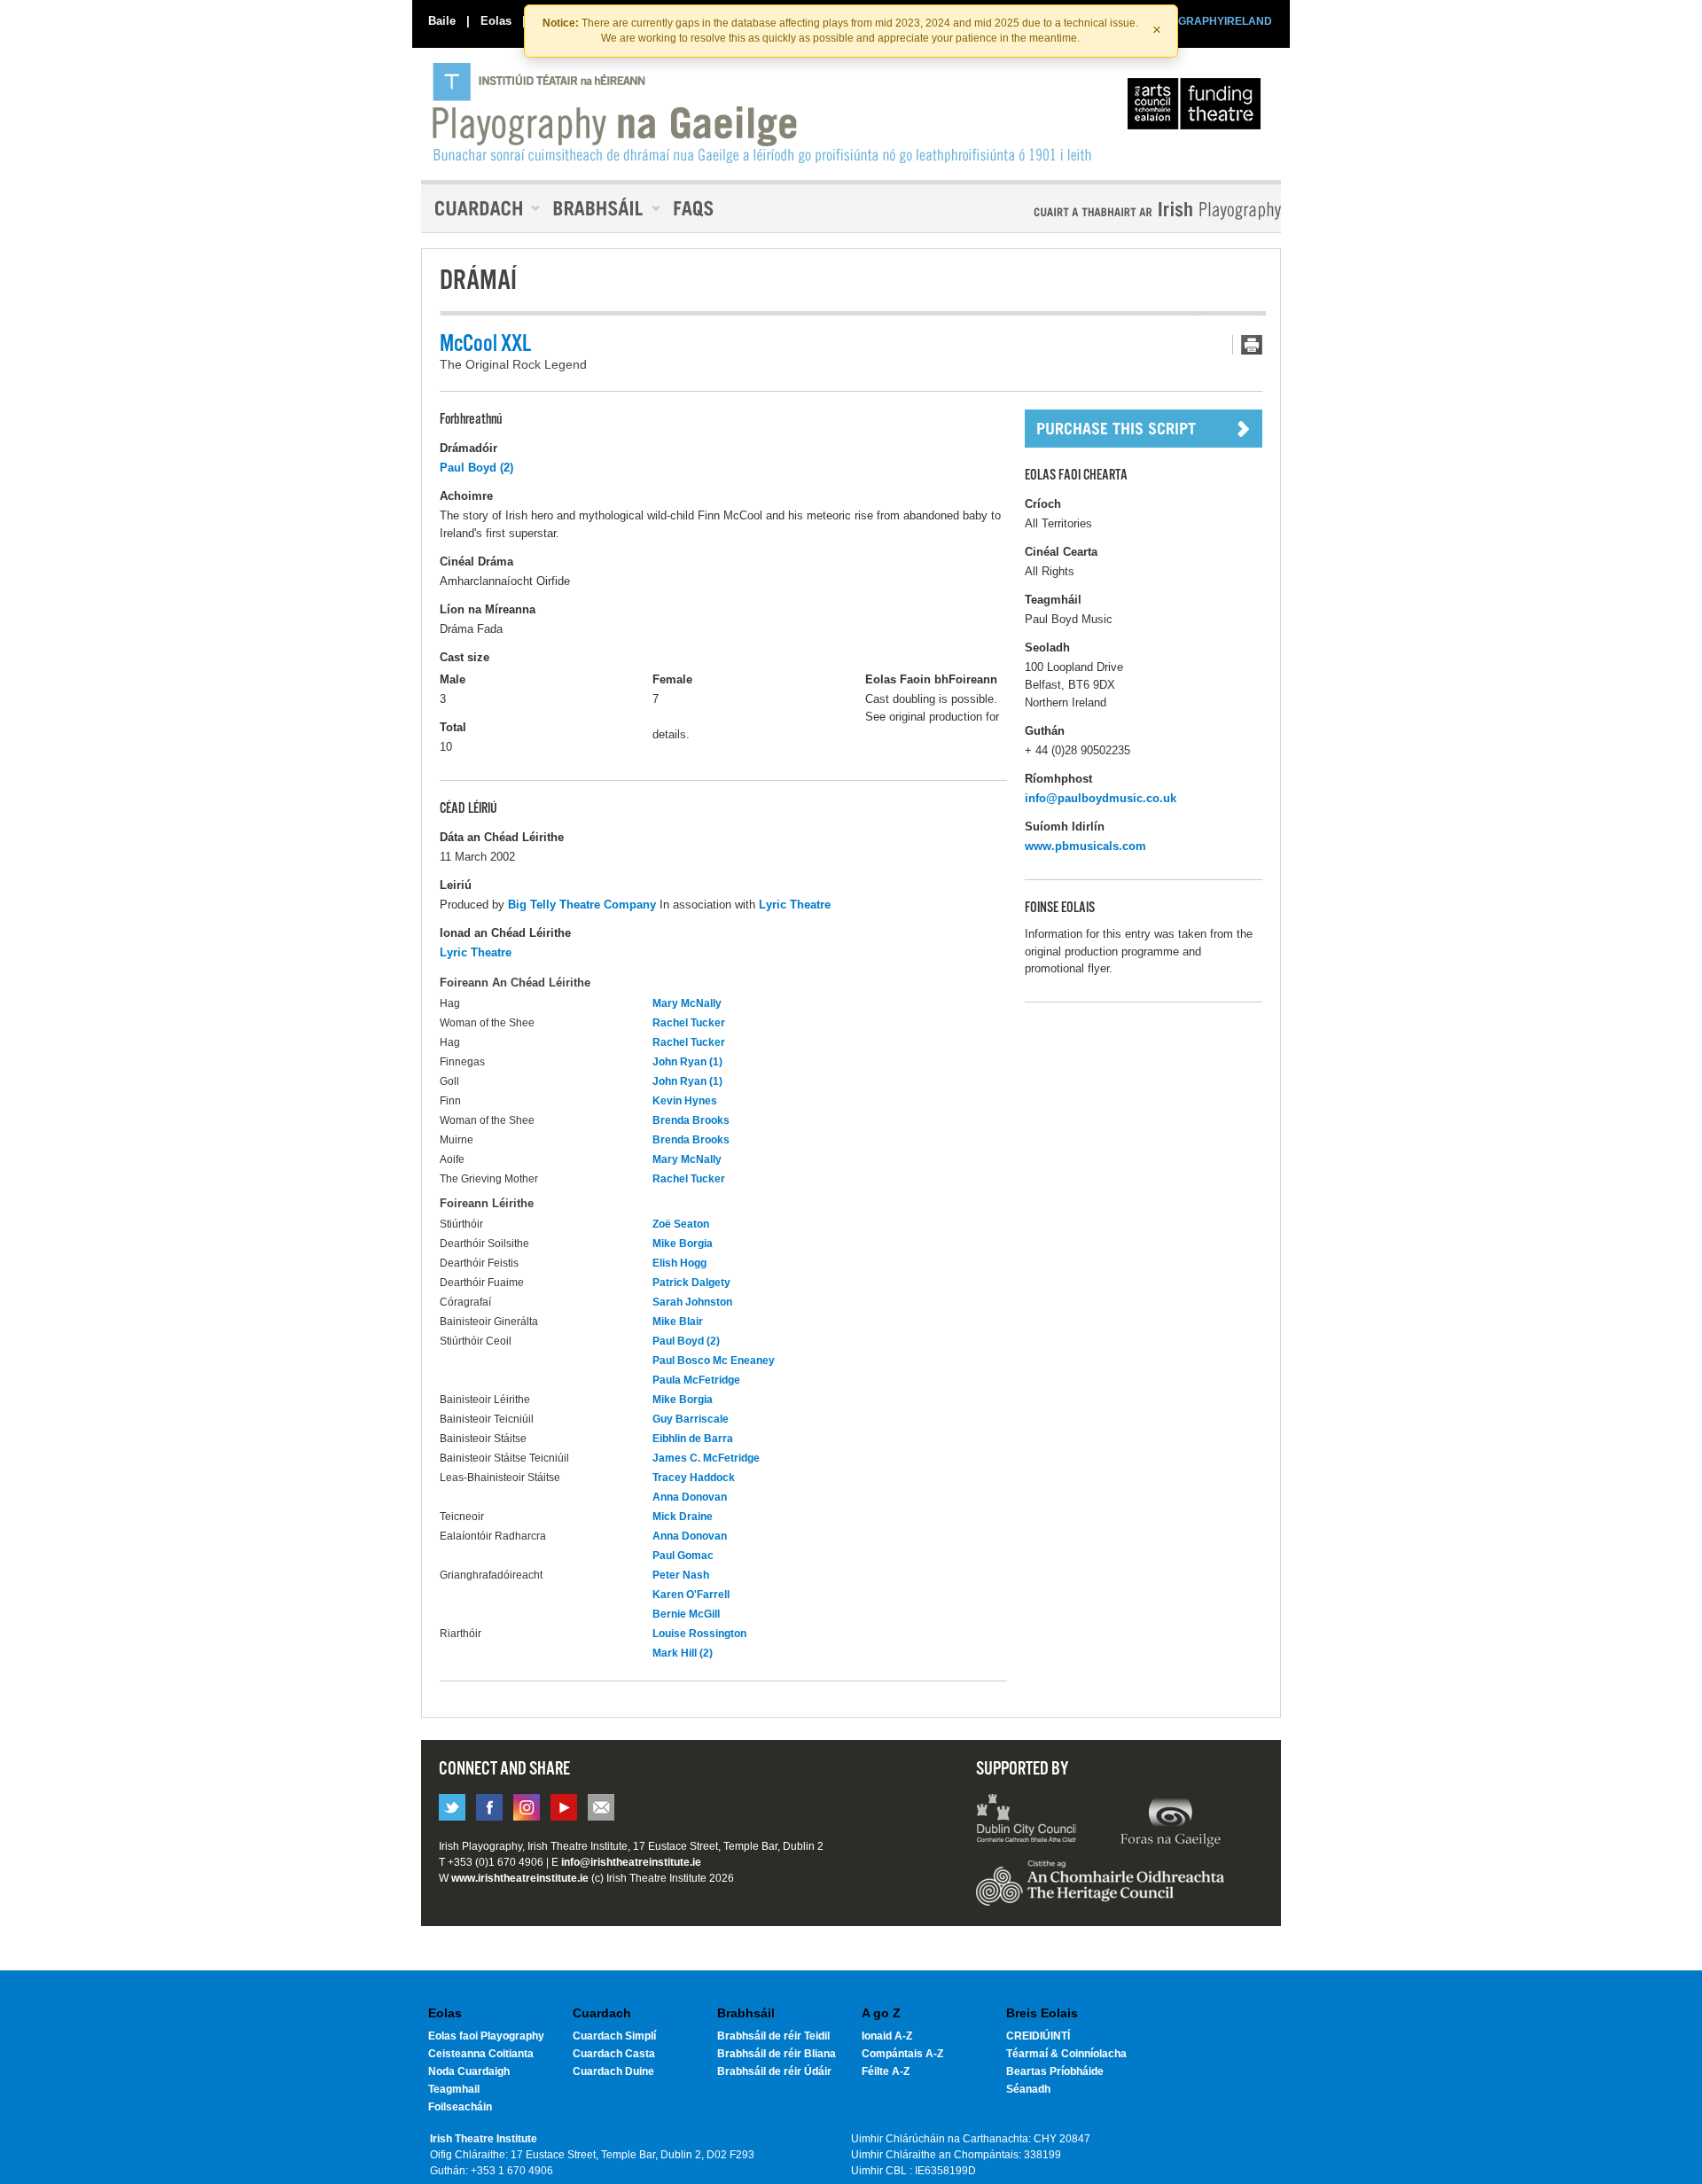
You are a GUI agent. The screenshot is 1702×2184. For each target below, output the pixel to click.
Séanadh (1028, 2089)
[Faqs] (695, 208)
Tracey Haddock (694, 1478)
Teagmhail (454, 2089)
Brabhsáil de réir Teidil (773, 2036)
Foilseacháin (460, 2107)
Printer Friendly (1247, 345)
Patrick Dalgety (691, 1283)
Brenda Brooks (691, 1120)
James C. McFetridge (706, 1458)
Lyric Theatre (795, 905)
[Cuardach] (480, 208)
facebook (489, 1807)
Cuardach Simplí (614, 2036)
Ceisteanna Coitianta (481, 2054)
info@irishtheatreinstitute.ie (631, 1862)
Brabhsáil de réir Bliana (777, 2054)
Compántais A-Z (902, 2054)
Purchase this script (1144, 429)
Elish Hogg (679, 1263)
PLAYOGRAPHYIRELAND (1207, 21)
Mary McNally (687, 1003)
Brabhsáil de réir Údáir (774, 2071)
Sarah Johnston (692, 1302)
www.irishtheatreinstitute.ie (520, 1878)
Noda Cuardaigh (469, 2071)
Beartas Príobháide (1055, 2071)
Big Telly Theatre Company (582, 905)
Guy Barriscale (691, 1419)
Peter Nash (681, 1575)
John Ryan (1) (687, 1062)
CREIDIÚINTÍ (1038, 2036)
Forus (1170, 1821)
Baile (442, 21)
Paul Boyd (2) (476, 468)
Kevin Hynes (685, 1101)
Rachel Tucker (689, 1023)
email (601, 1807)
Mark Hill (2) (683, 1653)
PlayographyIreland (764, 113)
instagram (527, 1807)
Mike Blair (678, 1322)
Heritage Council (1100, 1891)
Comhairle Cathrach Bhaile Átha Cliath (1027, 1821)
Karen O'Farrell (691, 1595)
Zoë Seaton (681, 1224)
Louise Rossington (699, 1634)
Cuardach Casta (614, 2054)
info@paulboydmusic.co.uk (1101, 798)
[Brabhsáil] (600, 208)
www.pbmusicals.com (1085, 846)
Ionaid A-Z (887, 2036)
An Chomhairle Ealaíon (1198, 108)
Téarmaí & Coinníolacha (1066, 2054)
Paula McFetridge (696, 1380)
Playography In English (1128, 211)
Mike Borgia (683, 1244)
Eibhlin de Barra (693, 1439)
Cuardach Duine (613, 2071)
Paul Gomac (683, 1556)
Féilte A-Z (886, 2071)
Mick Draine (683, 1517)
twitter (452, 1807)
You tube (564, 1807)
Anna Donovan (690, 1497)
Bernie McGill (686, 1614)
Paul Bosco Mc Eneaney (714, 1361)
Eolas (496, 21)
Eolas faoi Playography (486, 2036)
